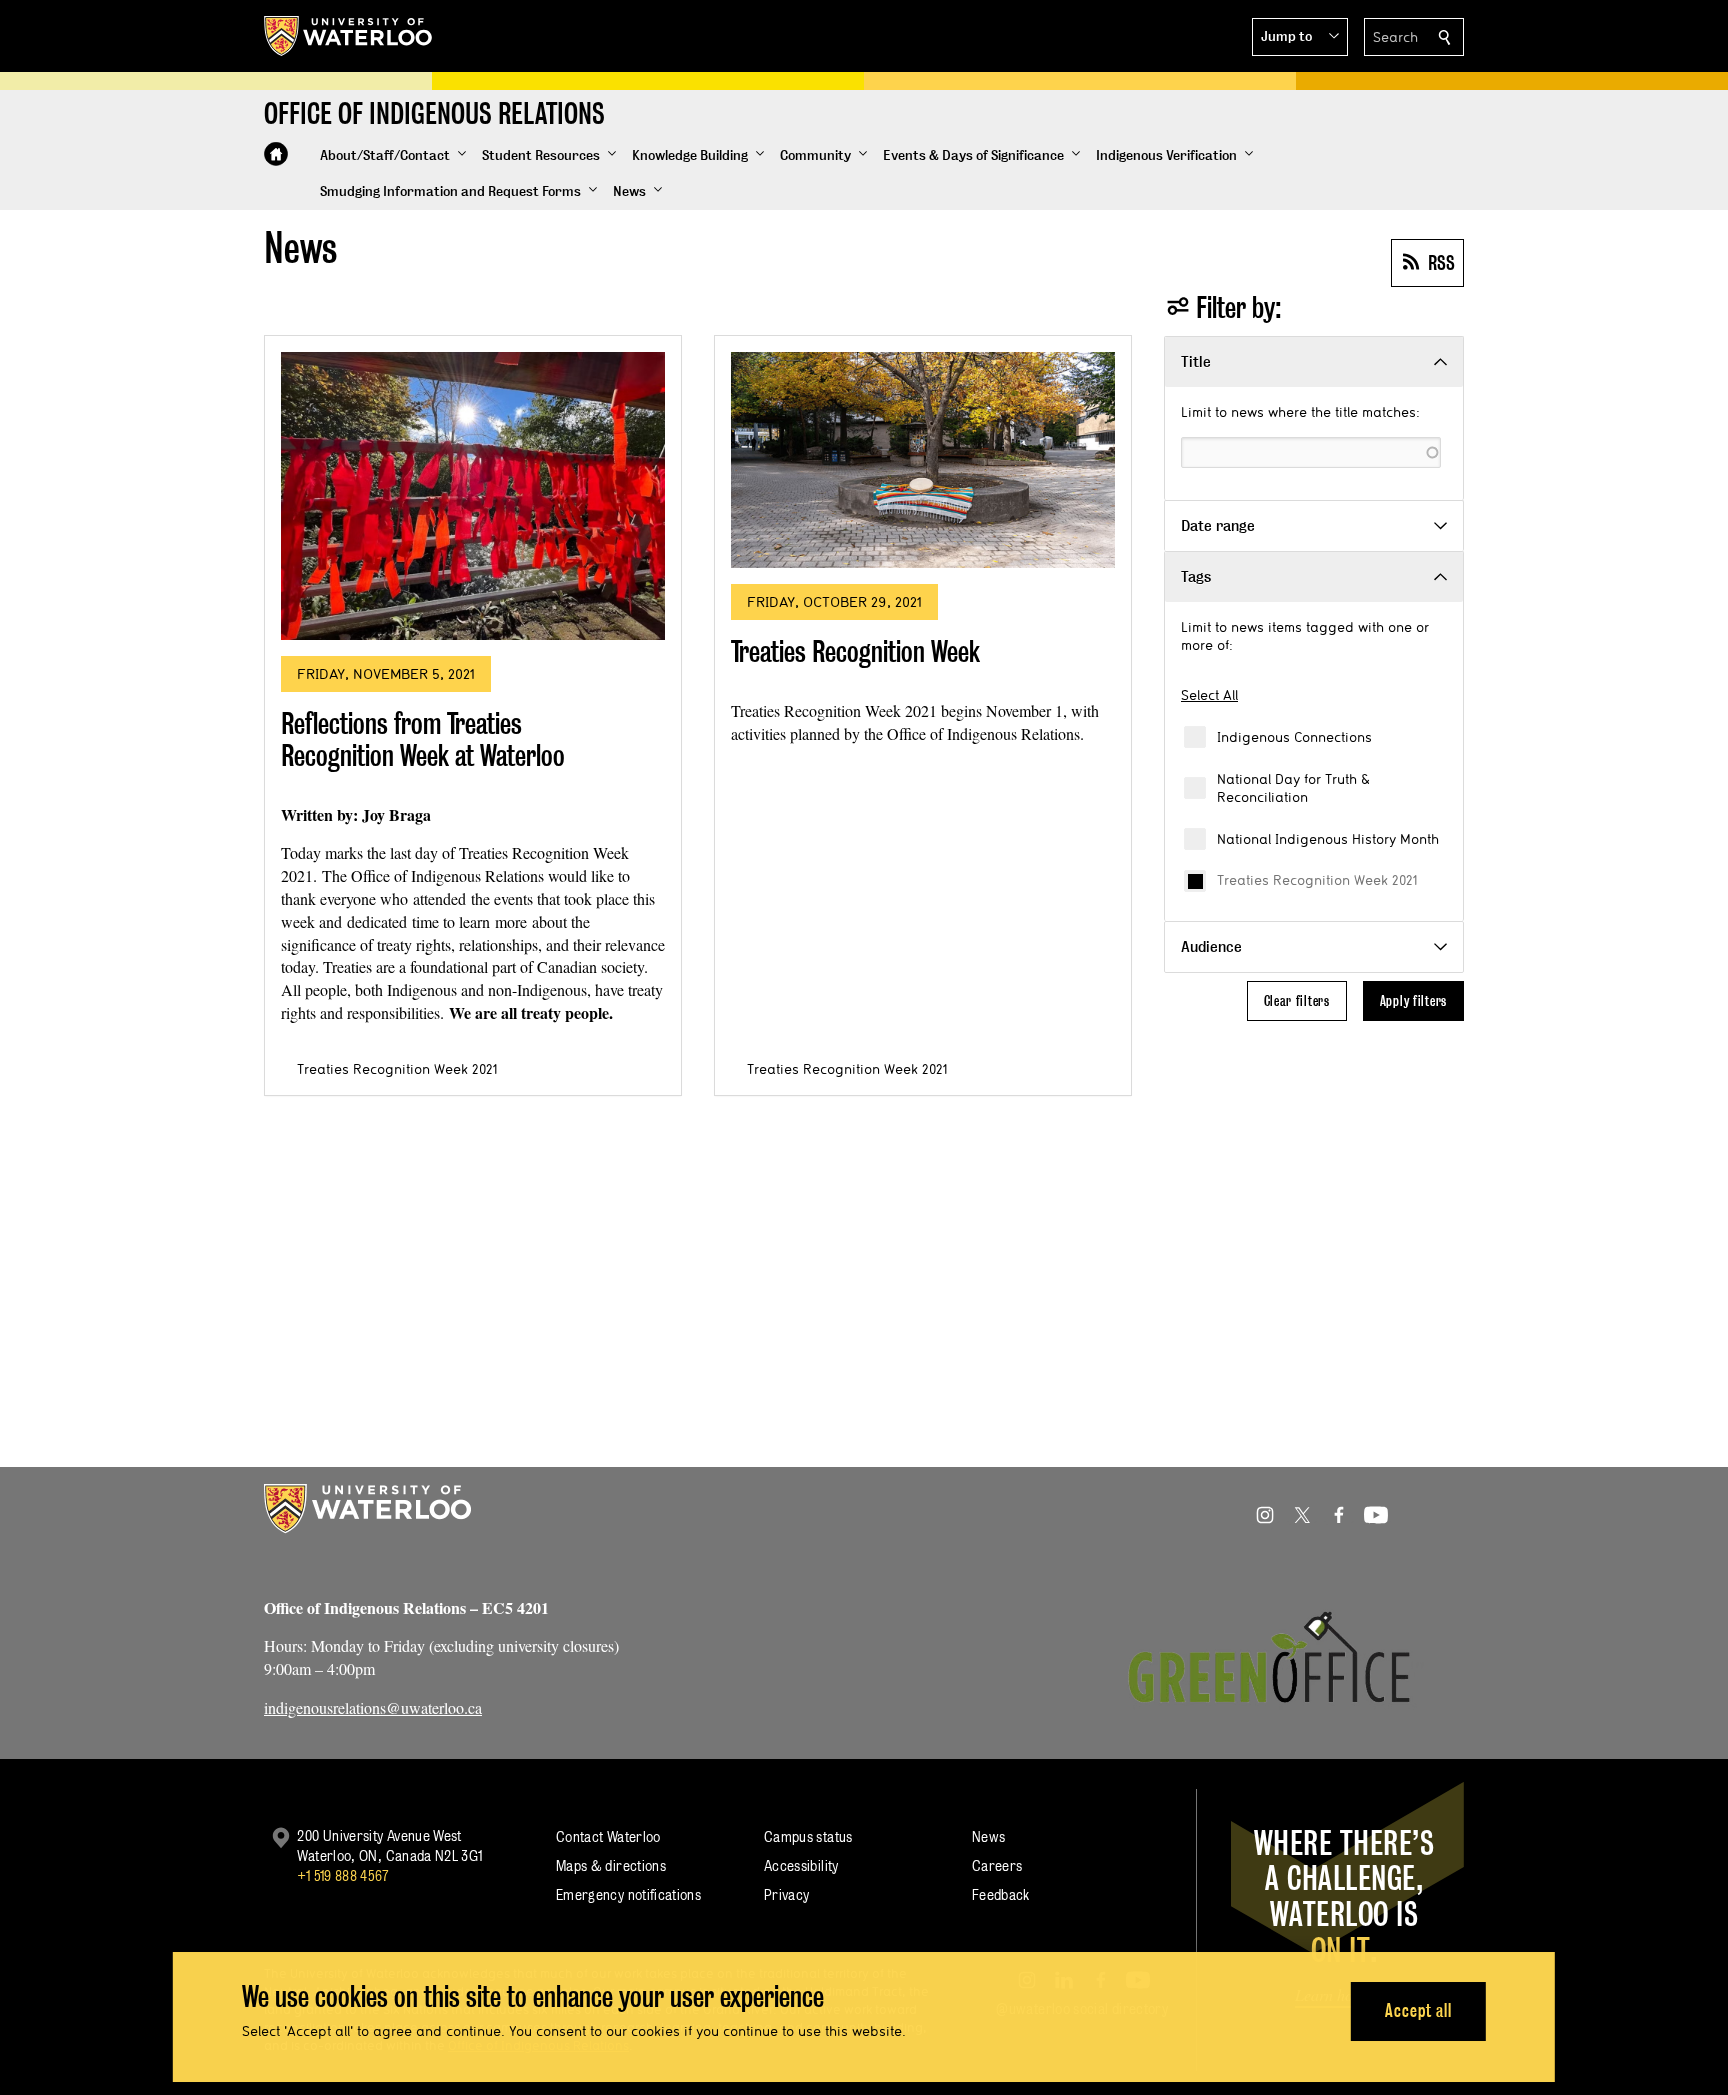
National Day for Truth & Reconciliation (1293, 788)
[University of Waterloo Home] (349, 36)
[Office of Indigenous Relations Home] (276, 154)
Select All (1209, 695)
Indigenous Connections (1294, 737)
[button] (1300, 37)
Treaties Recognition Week (855, 651)
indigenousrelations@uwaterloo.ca (373, 1707)
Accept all (1418, 2010)
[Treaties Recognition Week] (923, 460)
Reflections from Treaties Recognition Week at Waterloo (423, 739)
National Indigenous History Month (1328, 839)
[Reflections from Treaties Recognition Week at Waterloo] (473, 496)
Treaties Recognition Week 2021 (1317, 880)
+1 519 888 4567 (343, 1875)
